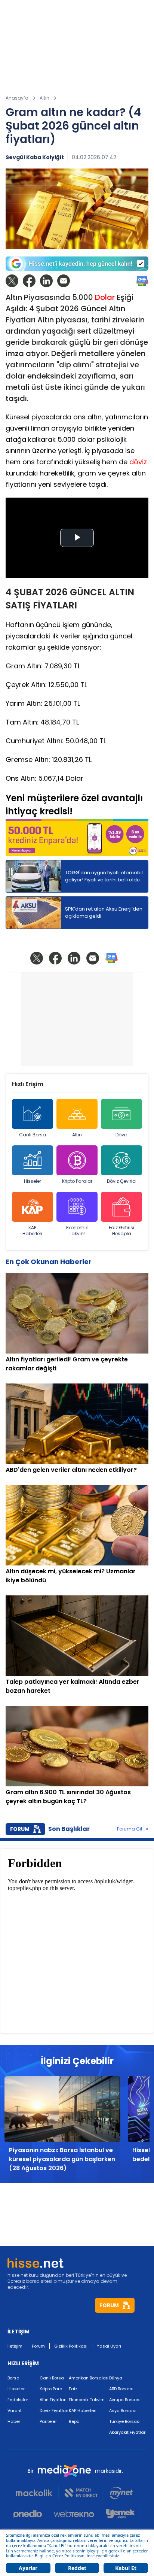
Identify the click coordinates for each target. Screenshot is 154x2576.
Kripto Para (51, 2389)
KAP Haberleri (32, 1231)
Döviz (121, 1135)
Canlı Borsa (33, 1135)
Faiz (73, 2389)
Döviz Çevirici (122, 1181)
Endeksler (18, 2400)
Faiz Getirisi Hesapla (121, 1231)
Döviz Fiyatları (54, 2411)
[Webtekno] (74, 2514)
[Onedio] (31, 2514)
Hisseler (33, 1181)
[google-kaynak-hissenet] (77, 264)
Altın (77, 1135)
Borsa (13, 2378)
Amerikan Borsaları (89, 2378)
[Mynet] (121, 2493)
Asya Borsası (123, 2411)
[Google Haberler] (142, 281)
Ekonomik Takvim (77, 1231)
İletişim (15, 2346)
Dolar (105, 297)
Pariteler (48, 2421)
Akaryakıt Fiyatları (128, 2432)
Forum (38, 2346)
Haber (14, 2421)
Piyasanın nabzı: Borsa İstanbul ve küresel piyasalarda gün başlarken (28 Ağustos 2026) (62, 2159)
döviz (138, 462)
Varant (15, 2411)
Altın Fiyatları (53, 2400)
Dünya (116, 2378)
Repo (74, 2421)
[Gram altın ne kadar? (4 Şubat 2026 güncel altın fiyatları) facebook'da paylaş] (29, 281)
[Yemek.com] (121, 2514)
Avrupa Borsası (125, 2400)
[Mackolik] (37, 2493)
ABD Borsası (121, 2389)
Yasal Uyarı (109, 2346)
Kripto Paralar (77, 1181)
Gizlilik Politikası (71, 2346)
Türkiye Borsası (125, 2421)
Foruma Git (130, 1829)
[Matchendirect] (81, 2493)
